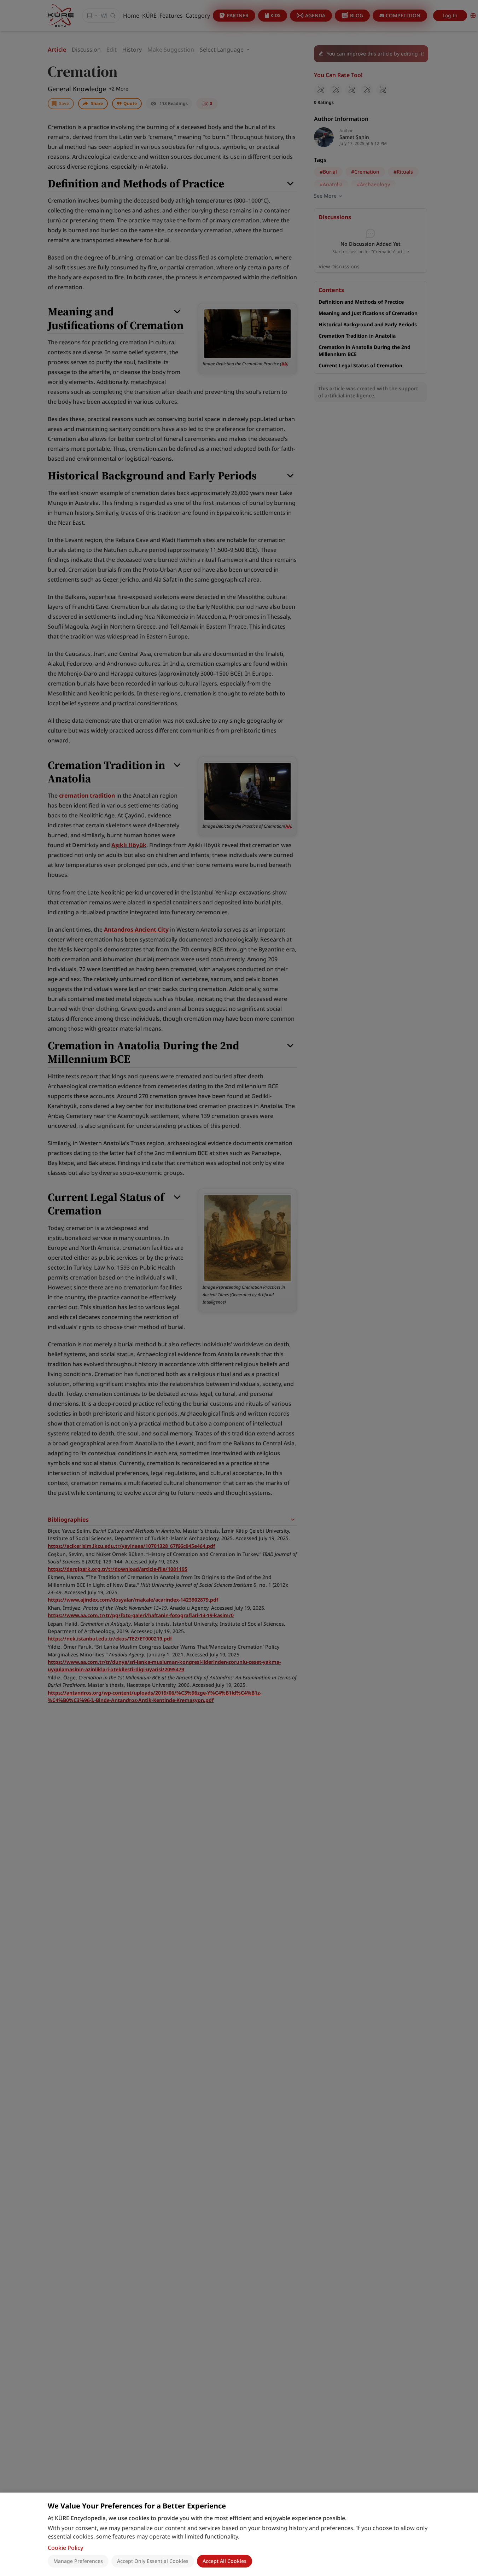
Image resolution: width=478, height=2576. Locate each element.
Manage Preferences (78, 2561)
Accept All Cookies (225, 2561)
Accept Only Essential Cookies (153, 2561)
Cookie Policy (65, 2548)
